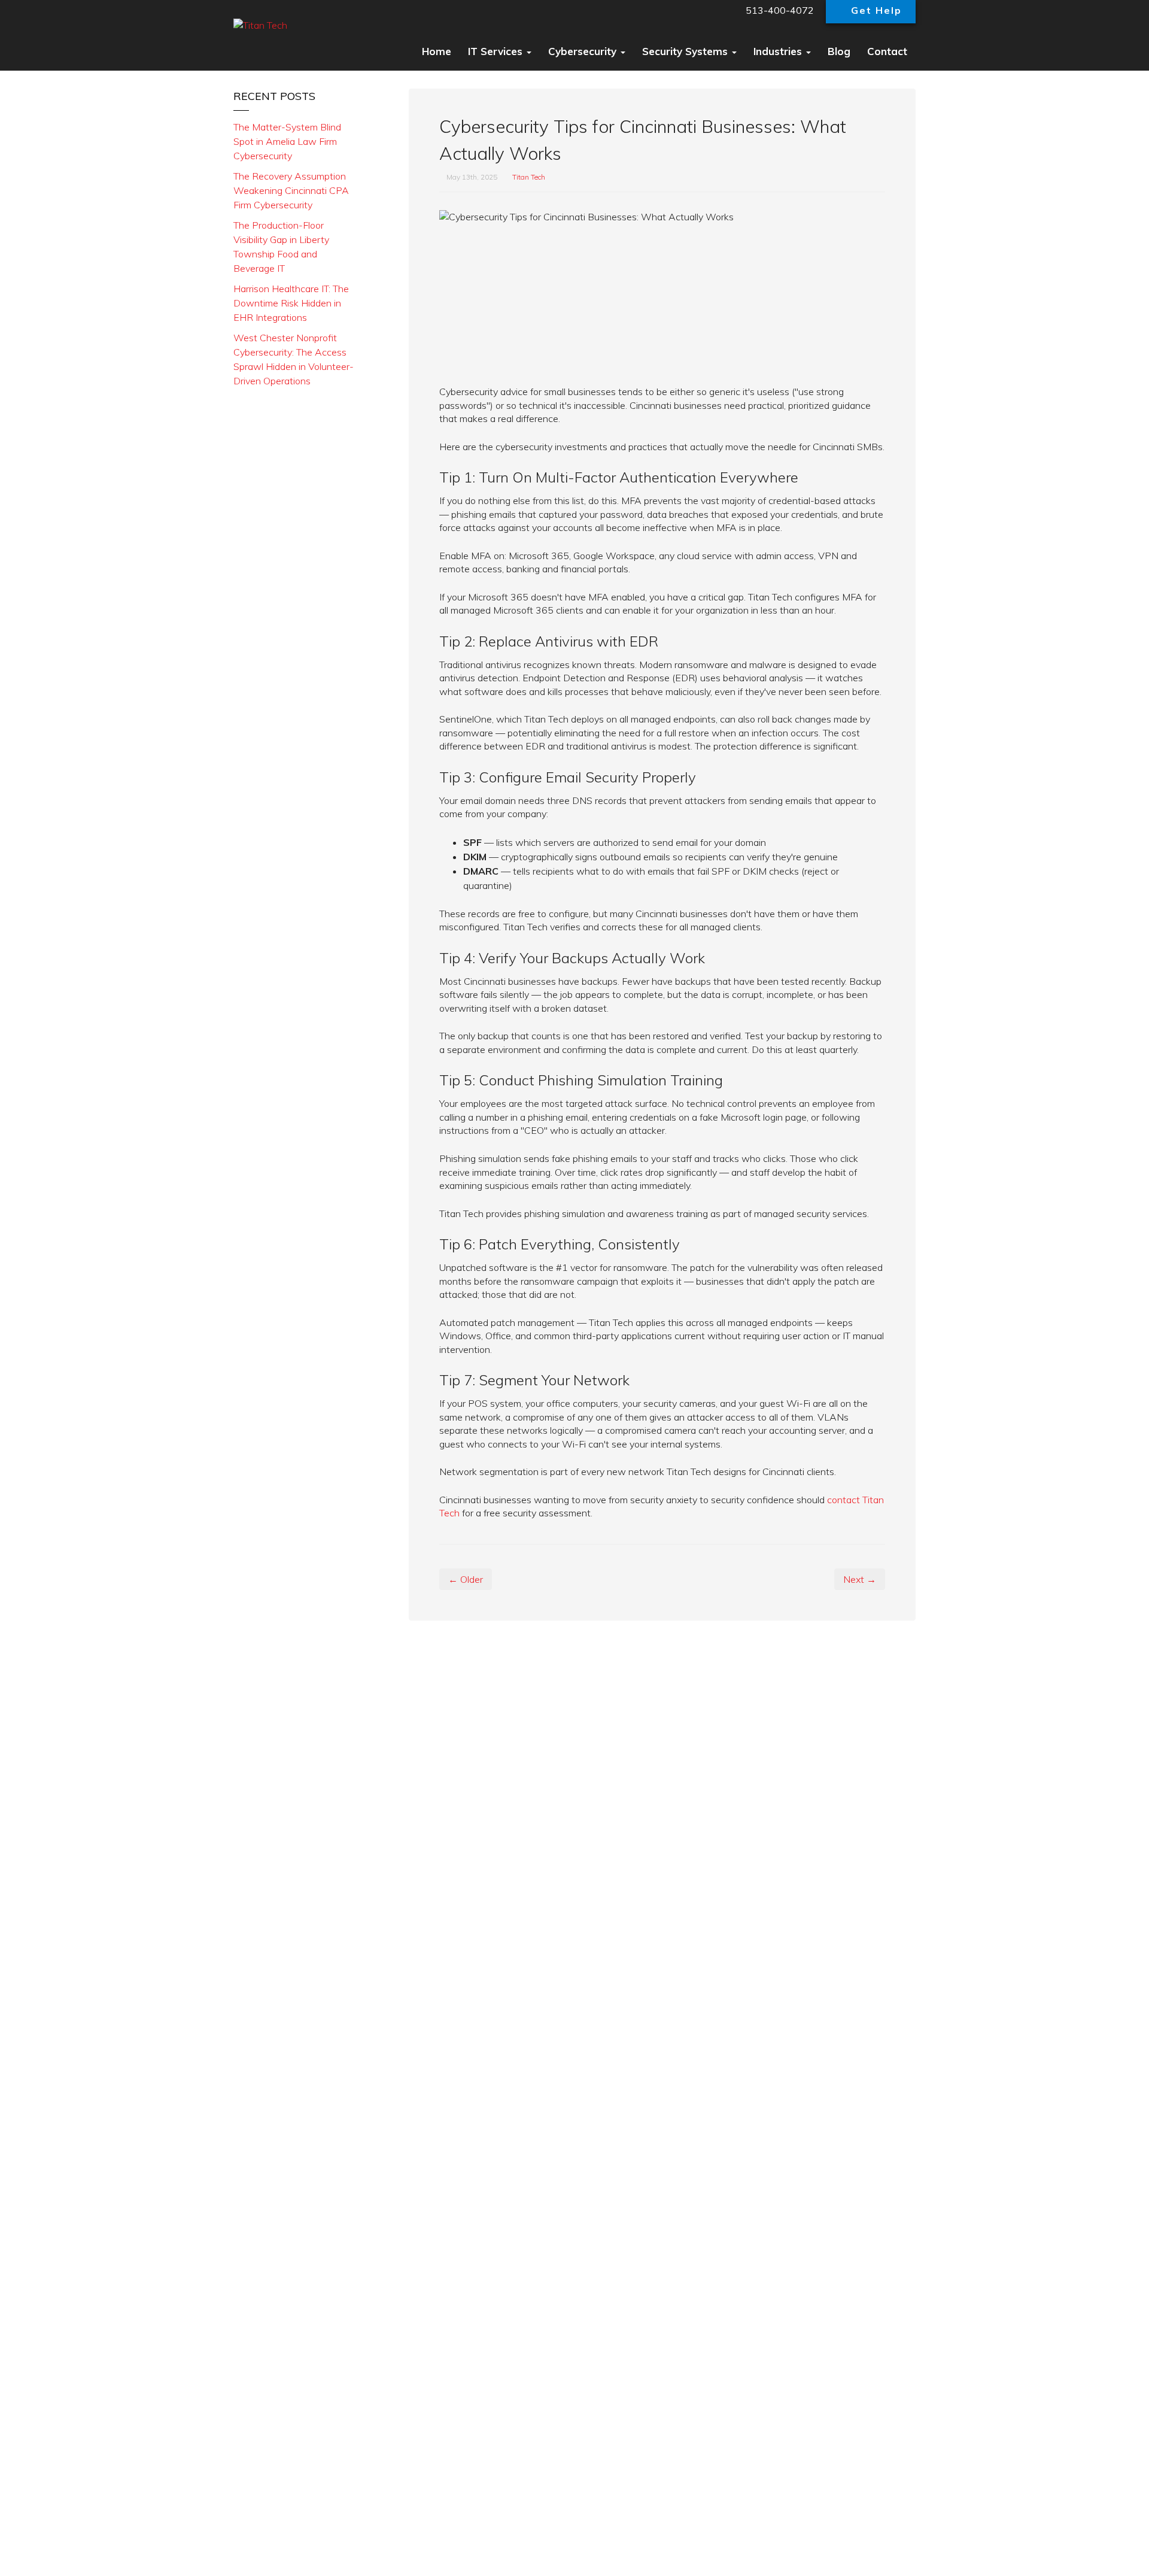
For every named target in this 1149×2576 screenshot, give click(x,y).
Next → (860, 1579)
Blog (839, 51)
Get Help (876, 10)
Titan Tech (529, 177)
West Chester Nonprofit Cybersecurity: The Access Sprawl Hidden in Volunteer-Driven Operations (294, 359)
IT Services (497, 51)
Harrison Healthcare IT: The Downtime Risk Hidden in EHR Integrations (291, 303)
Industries (779, 51)
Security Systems (686, 51)
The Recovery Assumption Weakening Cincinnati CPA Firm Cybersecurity (291, 190)
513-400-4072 (779, 10)
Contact (887, 51)
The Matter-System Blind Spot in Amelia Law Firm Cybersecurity (287, 141)
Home (437, 51)
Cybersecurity (584, 51)
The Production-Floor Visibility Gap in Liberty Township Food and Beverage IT (281, 247)
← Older (466, 1579)
